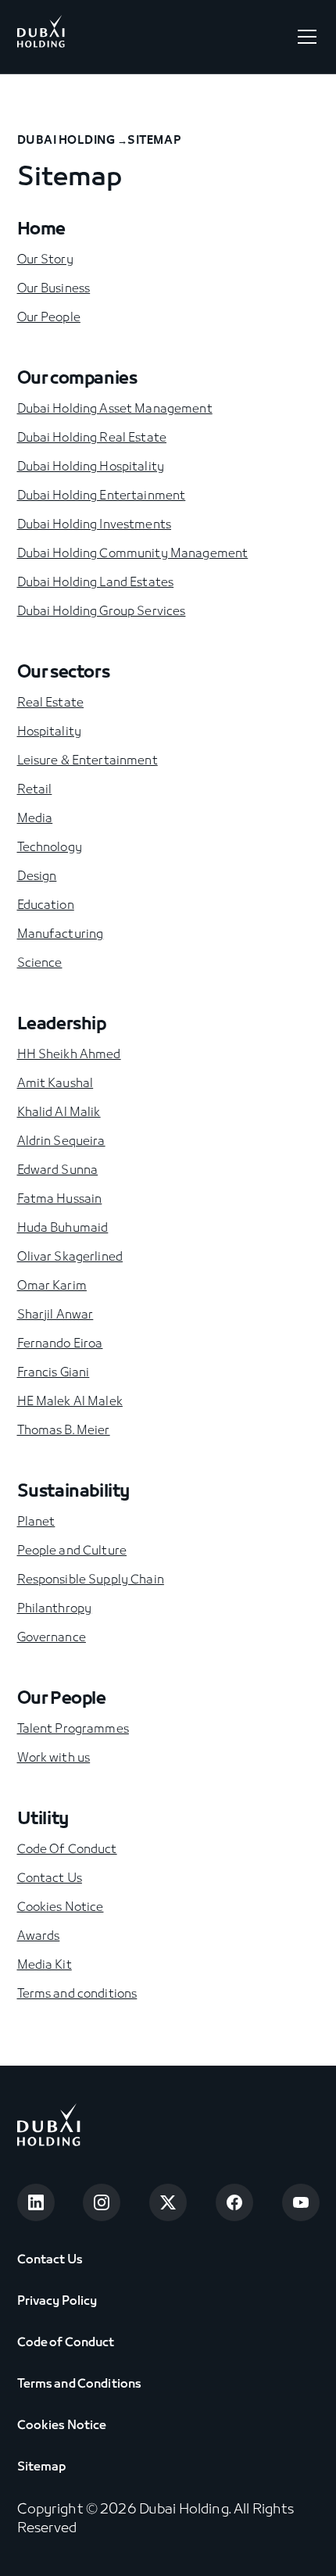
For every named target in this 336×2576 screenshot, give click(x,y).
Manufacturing (61, 935)
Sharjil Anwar (55, 1315)
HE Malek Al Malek (70, 1402)
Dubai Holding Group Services (102, 612)
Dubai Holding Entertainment (102, 496)
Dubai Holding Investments (95, 525)
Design (37, 877)
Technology (50, 848)
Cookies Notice (61, 1908)
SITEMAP (154, 141)
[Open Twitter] (168, 2202)
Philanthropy (55, 1609)
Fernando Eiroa (60, 1344)
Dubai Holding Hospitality (91, 467)
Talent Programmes (73, 1730)
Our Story (45, 260)
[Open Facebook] (234, 2202)
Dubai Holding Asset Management (115, 410)
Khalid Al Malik (59, 1113)
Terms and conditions (77, 1995)
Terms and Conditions (80, 2385)
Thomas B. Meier (64, 1431)
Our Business (54, 289)
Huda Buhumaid (63, 1229)
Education (46, 906)
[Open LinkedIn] (36, 2202)
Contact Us (50, 1879)
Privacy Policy (57, 2302)
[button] (304, 37)
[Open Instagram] (102, 2202)
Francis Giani (54, 1373)
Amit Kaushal (55, 1084)
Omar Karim (52, 1286)
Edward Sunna (58, 1171)
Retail (35, 790)
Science (40, 964)
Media (35, 819)
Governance (52, 1638)
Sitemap (42, 2467)
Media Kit (45, 1966)
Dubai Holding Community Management (133, 554)
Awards (39, 1937)
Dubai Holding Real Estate (92, 438)
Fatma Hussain (60, 1200)
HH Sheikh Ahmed (69, 1055)
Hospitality (50, 732)
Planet (36, 1522)
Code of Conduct (66, 2343)
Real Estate (51, 703)
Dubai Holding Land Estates (96, 583)
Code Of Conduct (67, 1850)
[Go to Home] (41, 37)
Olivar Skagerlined (70, 1258)
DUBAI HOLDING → (73, 141)
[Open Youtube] (301, 2202)
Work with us (54, 1758)
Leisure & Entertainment (88, 761)
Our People (49, 318)
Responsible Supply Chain (91, 1580)
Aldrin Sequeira (61, 1142)
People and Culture (72, 1551)
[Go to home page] (49, 2128)
